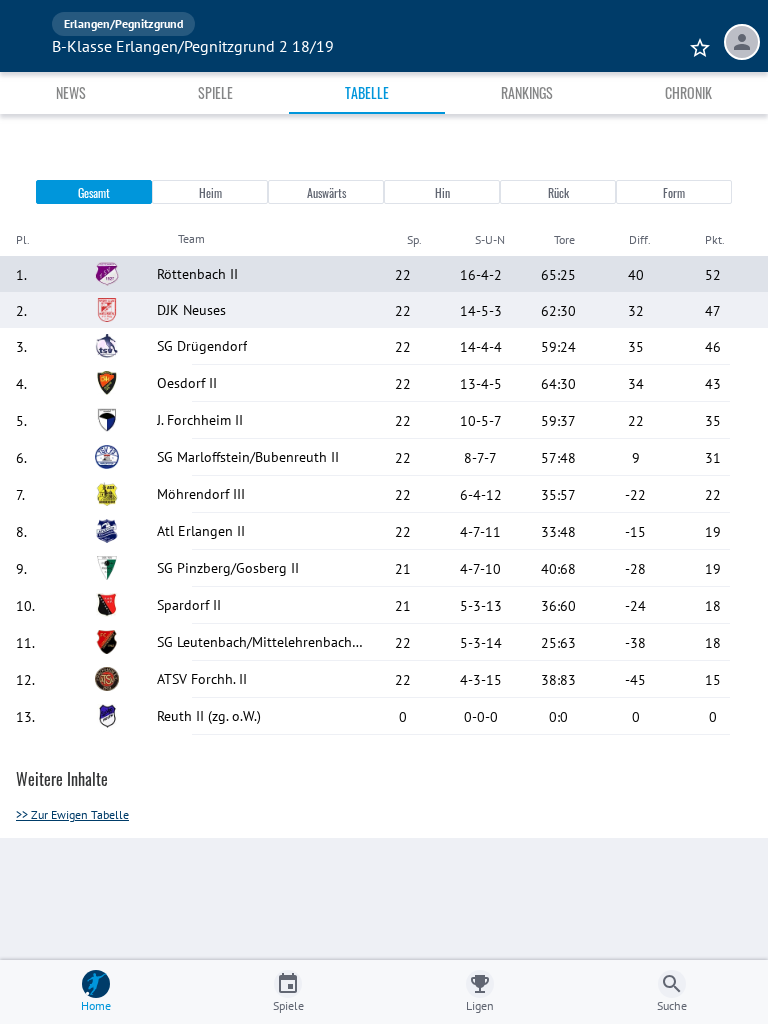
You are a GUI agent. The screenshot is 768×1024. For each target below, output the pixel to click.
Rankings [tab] (527, 92)
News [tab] (71, 92)
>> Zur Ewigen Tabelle (72, 814)
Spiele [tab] (215, 92)
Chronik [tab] (688, 92)
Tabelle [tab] (367, 92)
